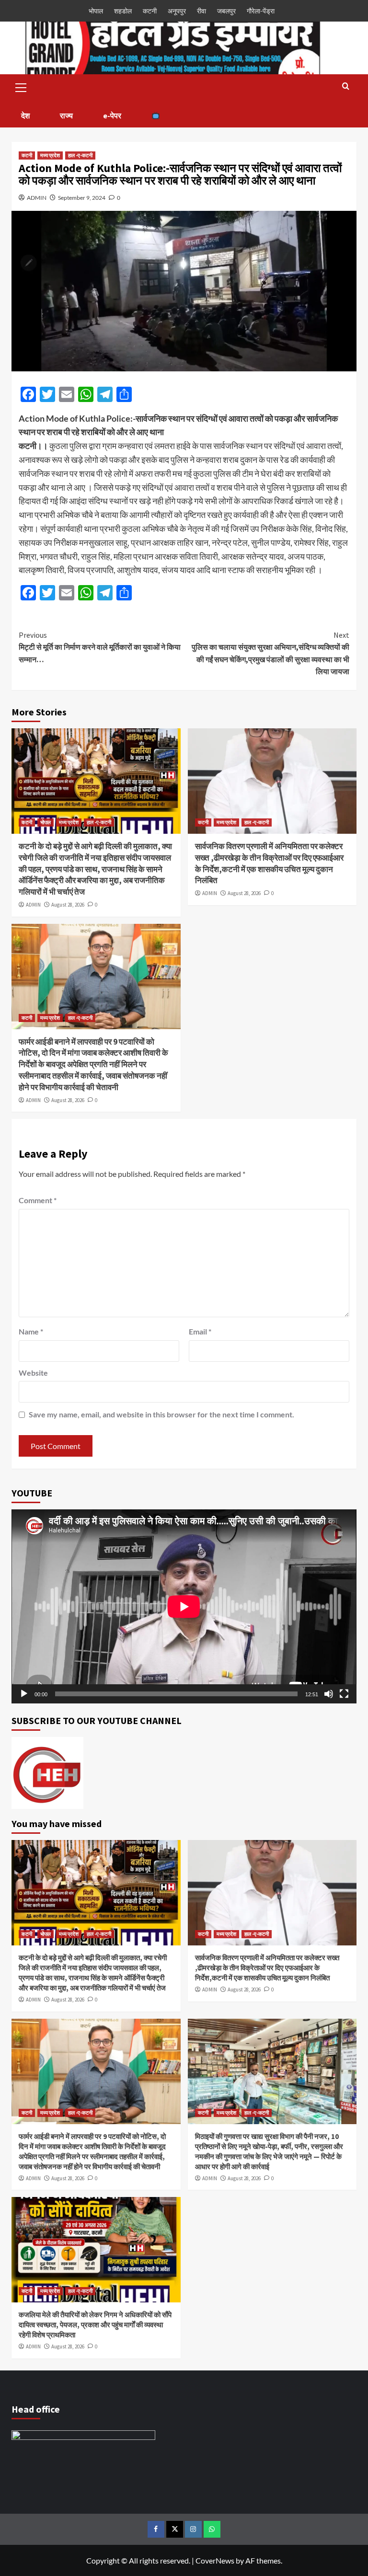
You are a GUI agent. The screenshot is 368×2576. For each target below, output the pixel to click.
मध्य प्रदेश (50, 155)
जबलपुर (226, 11)
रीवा (201, 11)
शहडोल (123, 11)
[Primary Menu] (21, 86)
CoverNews (215, 2560)
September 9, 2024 (82, 198)
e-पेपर (112, 115)
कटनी (150, 11)
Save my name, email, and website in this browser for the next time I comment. (161, 1414)
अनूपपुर (177, 11)
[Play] (24, 1694)
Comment (38, 1200)
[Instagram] (193, 2529)
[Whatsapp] (212, 2529)
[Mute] (329, 1694)
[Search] (346, 86)
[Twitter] (175, 2529)
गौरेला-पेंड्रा (261, 11)
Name (31, 1331)
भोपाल (96, 11)
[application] (184, 1606)
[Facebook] (156, 2529)
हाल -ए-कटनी (80, 155)
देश (25, 115)
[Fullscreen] (344, 1694)
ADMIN (37, 198)
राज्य (66, 115)
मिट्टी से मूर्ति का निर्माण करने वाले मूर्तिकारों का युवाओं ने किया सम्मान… (100, 647)
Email (200, 1331)
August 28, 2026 (68, 905)
